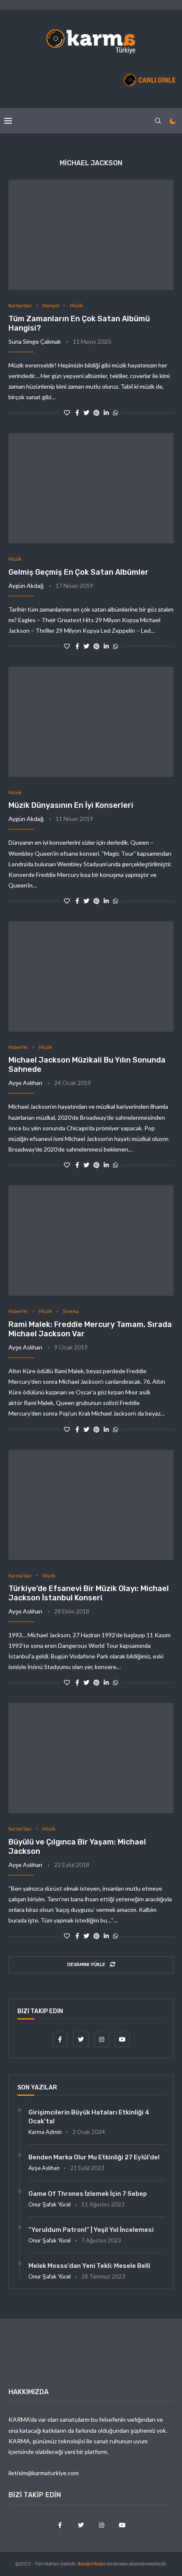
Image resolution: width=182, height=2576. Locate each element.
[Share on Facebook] (77, 413)
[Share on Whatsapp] (116, 413)
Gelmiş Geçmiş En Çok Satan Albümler (79, 572)
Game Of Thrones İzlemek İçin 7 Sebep (88, 2194)
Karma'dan (20, 305)
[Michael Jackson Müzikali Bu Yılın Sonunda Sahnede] (91, 976)
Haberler (18, 1047)
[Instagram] (102, 2039)
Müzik (76, 305)
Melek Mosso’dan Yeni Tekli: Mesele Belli (89, 2266)
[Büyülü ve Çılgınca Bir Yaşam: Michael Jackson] (91, 1758)
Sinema (71, 1311)
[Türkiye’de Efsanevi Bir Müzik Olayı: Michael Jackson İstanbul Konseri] (91, 1505)
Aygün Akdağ (26, 586)
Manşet (51, 305)
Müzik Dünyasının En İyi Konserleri (71, 805)
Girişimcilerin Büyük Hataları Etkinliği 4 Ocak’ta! (89, 2117)
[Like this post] (67, 413)
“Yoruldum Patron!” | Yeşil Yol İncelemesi (91, 2230)
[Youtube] (122, 2039)
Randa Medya (92, 2563)
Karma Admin (45, 2132)
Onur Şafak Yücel (50, 2204)
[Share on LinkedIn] (106, 413)
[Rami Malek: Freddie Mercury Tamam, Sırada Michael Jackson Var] (91, 1241)
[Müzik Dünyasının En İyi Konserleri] (91, 722)
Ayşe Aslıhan (25, 1083)
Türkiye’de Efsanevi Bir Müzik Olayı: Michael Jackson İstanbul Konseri (89, 1593)
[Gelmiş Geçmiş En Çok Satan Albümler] (91, 488)
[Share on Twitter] (86, 413)
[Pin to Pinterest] (97, 413)
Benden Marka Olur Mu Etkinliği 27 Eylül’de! (94, 2157)
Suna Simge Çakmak (35, 341)
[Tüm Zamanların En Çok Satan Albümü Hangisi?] (91, 235)
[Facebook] (61, 2039)
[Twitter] (81, 2039)
